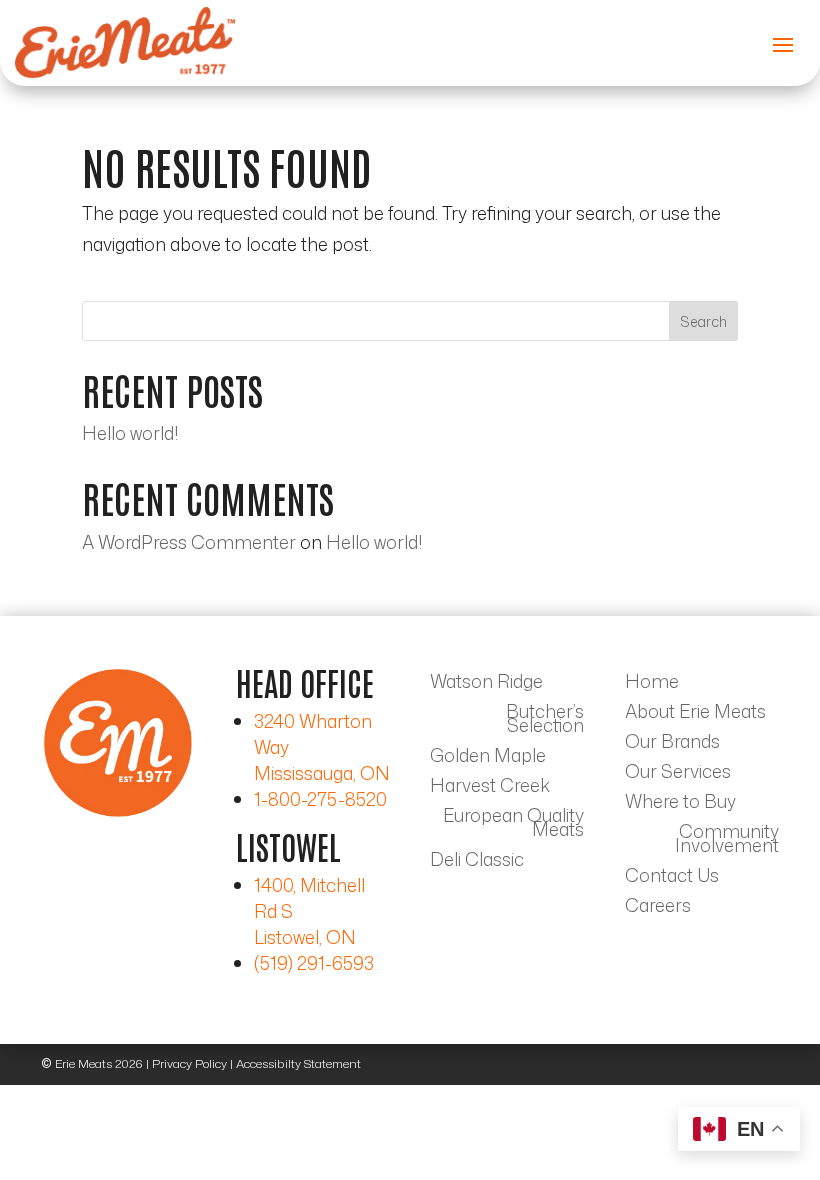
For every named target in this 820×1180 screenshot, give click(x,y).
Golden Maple (488, 758)
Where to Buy (680, 804)
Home (652, 684)
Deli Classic (477, 862)
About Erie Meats (695, 714)
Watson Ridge (486, 684)
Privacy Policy (189, 1063)
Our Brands (672, 744)
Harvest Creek (490, 788)
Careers (658, 908)
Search (703, 321)
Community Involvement (727, 841)
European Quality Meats (513, 825)
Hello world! (130, 433)
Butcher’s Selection (545, 721)
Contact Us (672, 878)
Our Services (678, 774)
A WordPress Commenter (189, 542)
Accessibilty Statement (298, 1063)
